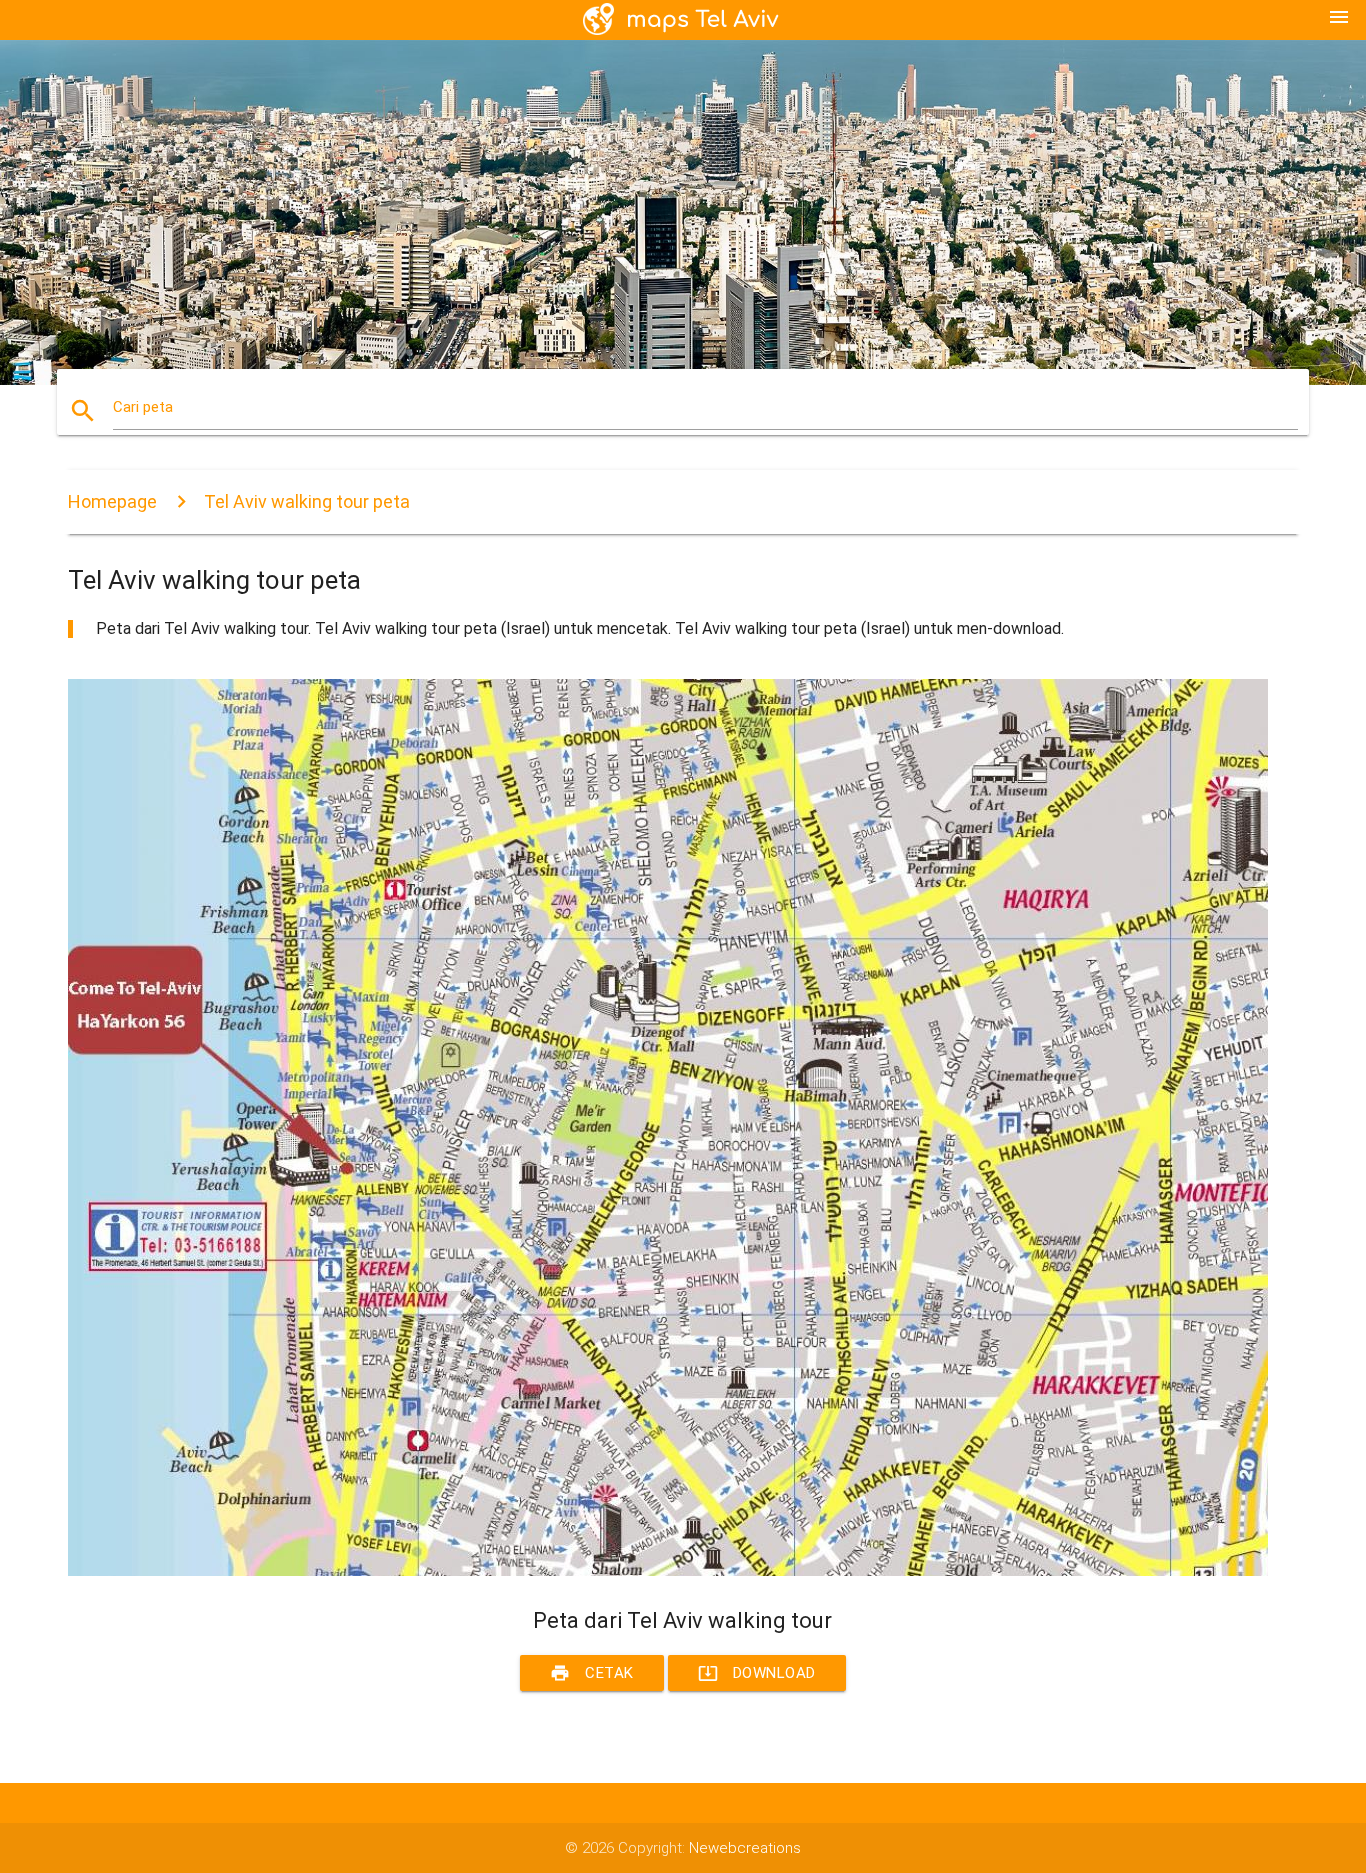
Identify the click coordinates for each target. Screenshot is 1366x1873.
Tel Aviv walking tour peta (307, 501)
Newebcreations (745, 1848)
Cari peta (143, 407)
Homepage (112, 501)
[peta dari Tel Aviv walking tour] (668, 1571)
